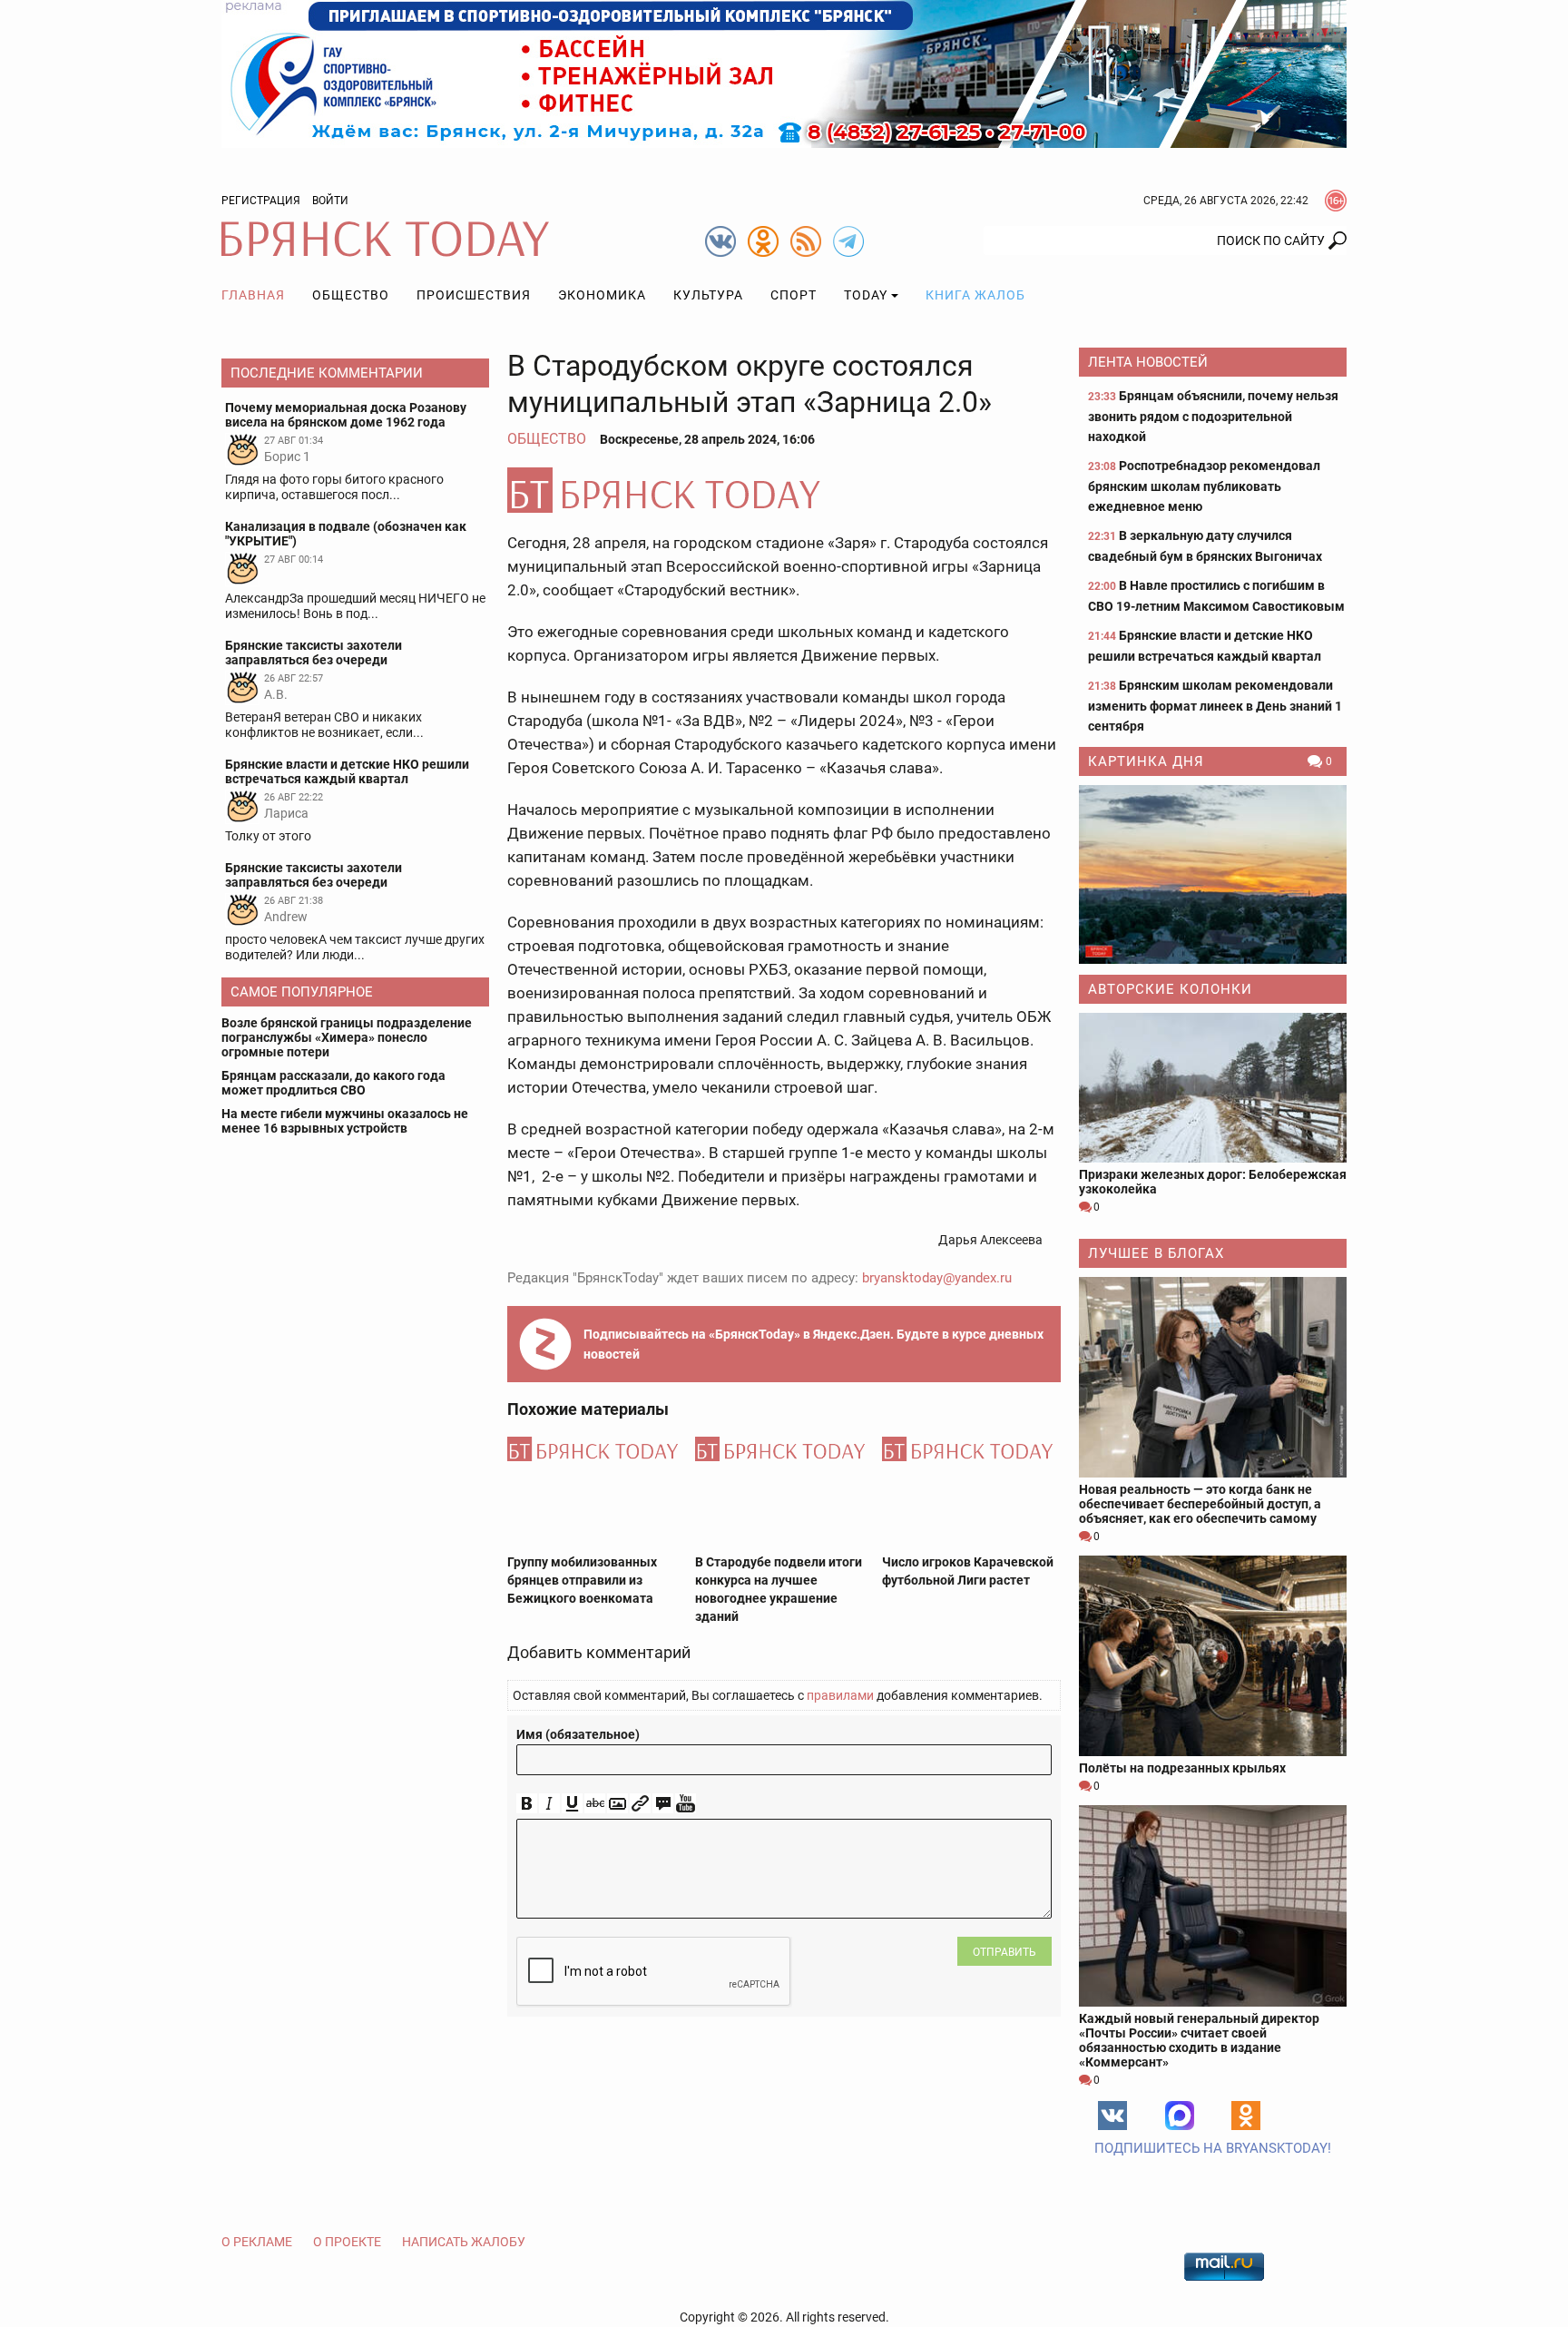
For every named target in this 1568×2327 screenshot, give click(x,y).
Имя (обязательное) (578, 1734)
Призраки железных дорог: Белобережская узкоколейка (1213, 1182)
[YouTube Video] (686, 1804)
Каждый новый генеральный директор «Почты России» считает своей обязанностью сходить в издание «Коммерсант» (1199, 2040)
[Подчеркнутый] (572, 1804)
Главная (253, 295)
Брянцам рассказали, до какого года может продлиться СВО (333, 1083)
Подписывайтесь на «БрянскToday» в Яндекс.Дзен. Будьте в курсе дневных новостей (813, 1344)
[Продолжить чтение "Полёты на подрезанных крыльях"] (1213, 1656)
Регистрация (261, 201)
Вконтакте (1112, 2116)
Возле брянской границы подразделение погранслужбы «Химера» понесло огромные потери (347, 1037)
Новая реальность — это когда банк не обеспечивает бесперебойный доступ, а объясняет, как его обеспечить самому (1200, 1504)
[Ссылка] (640, 1804)
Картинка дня (1146, 761)
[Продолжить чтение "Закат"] (1213, 874)
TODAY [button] (866, 295)
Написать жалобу (464, 2242)
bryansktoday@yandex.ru (937, 1278)
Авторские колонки (1170, 989)
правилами (840, 1695)
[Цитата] (663, 1804)
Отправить (1004, 1952)
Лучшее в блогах (1156, 1253)
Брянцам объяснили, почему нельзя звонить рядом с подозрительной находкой (1213, 416)
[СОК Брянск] (784, 73)
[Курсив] (549, 1804)
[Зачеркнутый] (595, 1804)
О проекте (347, 2242)
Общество (351, 295)
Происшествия (474, 295)
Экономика (602, 295)
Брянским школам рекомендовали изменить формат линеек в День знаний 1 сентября (1215, 706)
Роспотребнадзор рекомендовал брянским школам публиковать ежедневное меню (1204, 486)
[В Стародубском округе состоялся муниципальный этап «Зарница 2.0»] (784, 490)
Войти (330, 201)
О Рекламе (257, 2242)
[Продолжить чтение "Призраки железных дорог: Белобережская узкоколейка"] (1213, 1088)
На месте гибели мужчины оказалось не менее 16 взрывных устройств (345, 1121)
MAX (1180, 2116)
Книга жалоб (975, 295)
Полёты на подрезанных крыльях (1182, 1768)
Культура (708, 295)
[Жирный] (527, 1804)
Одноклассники (1246, 2116)
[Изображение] (617, 1804)
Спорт (794, 295)
